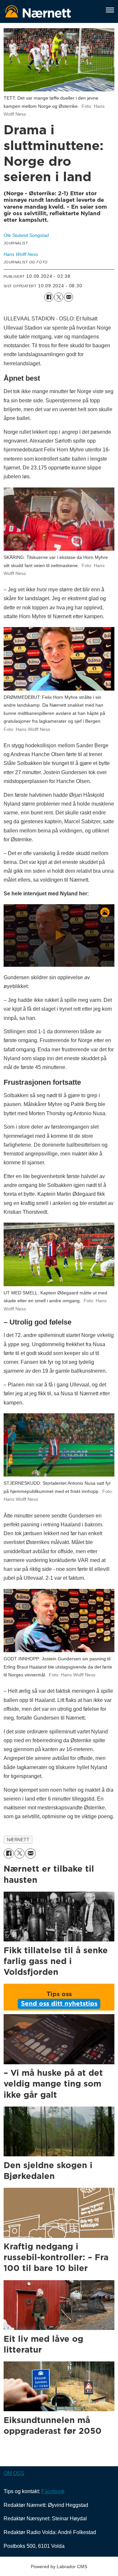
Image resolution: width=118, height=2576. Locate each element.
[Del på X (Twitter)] (59, 297)
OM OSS (14, 2473)
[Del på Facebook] (49, 297)
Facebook (53, 2491)
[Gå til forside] (51, 11)
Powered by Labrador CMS (59, 2566)
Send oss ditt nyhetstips (59, 2004)
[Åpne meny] (110, 11)
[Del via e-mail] (69, 297)
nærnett (18, 1840)
